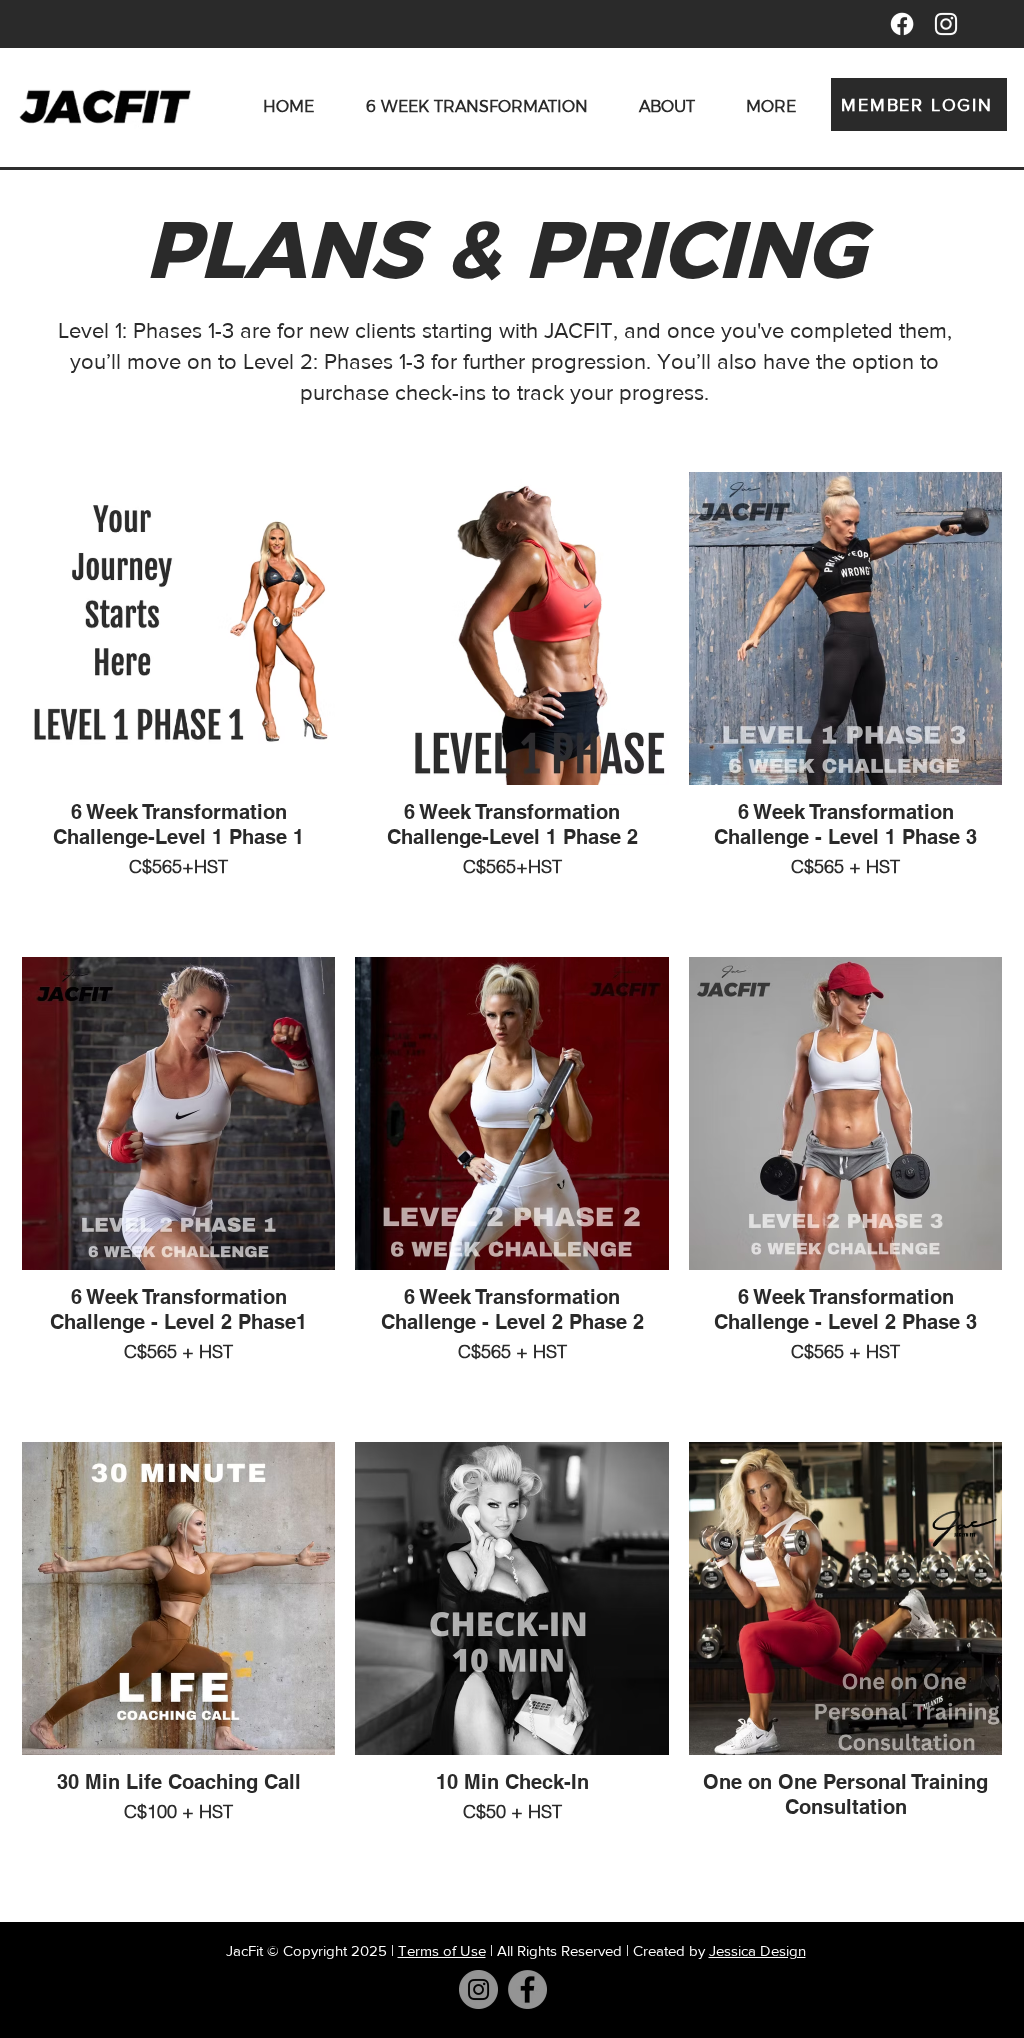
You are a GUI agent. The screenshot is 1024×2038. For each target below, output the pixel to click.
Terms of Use (442, 1950)
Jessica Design (757, 1950)
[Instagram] (478, 1989)
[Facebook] (902, 24)
